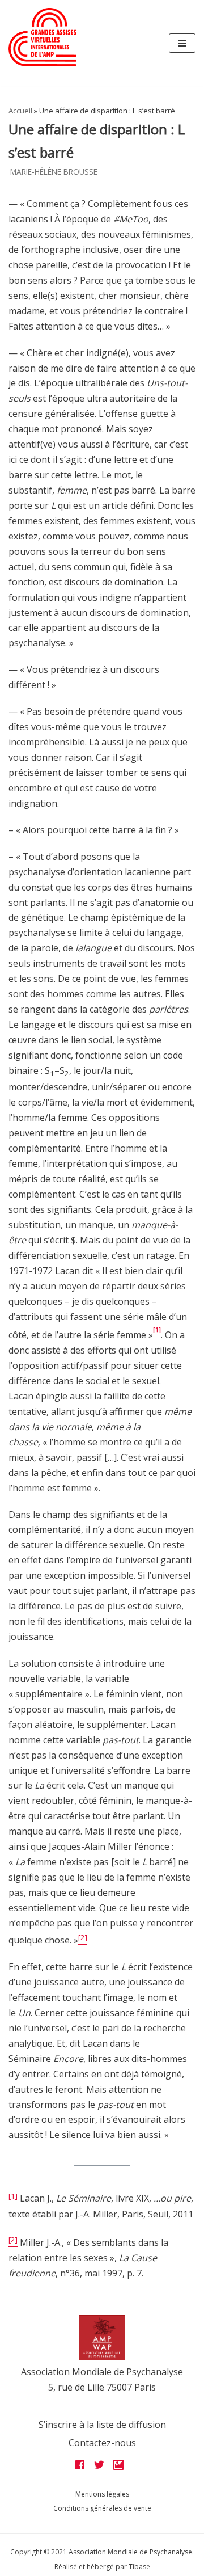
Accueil (20, 111)
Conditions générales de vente (102, 2508)
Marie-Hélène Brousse (54, 172)
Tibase (139, 2567)
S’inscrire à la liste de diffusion (102, 2425)
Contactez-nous (102, 2443)
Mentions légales (102, 2494)
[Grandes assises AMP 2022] (42, 37)
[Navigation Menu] (182, 43)
